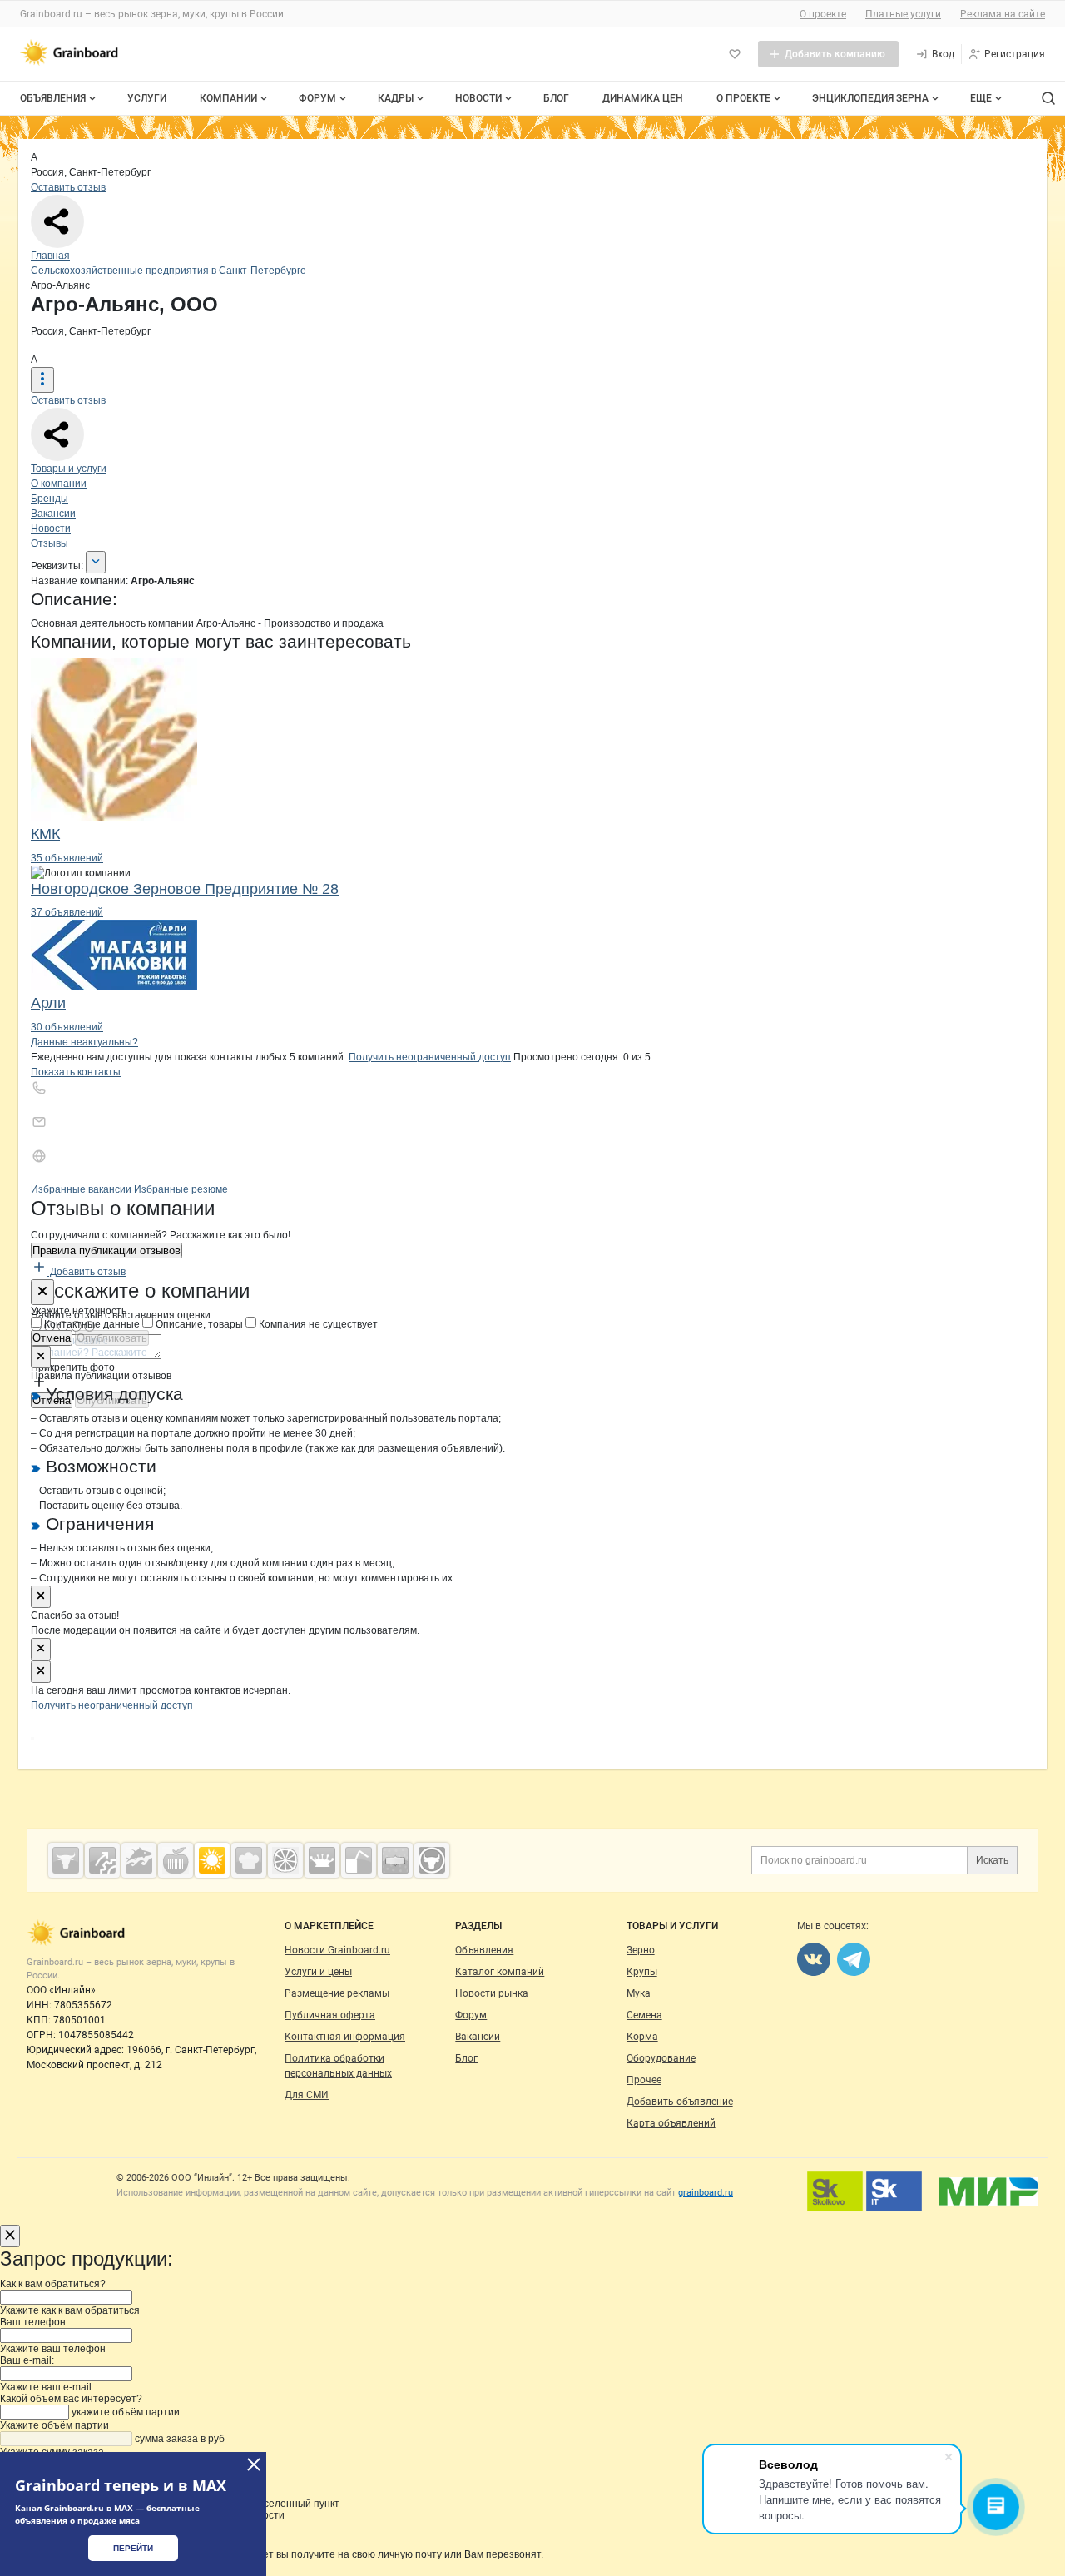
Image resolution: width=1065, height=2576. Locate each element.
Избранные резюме (181, 1189)
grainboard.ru (706, 2193)
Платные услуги (903, 14)
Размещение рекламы (337, 1993)
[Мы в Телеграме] (854, 1959)
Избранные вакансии (82, 1189)
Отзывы (50, 543)
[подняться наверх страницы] (32, 1739)
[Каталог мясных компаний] (66, 1860)
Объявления (53, 98)
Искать (992, 1860)
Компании (228, 98)
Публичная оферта (330, 2015)
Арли (48, 1003)
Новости (478, 98)
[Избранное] (735, 54)
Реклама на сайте (1003, 14)
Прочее (644, 2080)
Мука (639, 1993)
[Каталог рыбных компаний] (139, 1860)
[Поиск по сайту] (1048, 98)
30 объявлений (67, 1027)
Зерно (641, 1950)
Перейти (133, 2548)
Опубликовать (112, 1338)
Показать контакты (76, 1072)
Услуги (147, 98)
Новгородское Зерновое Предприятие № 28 (185, 889)
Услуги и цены (318, 1972)
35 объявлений (67, 858)
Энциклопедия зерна (870, 98)
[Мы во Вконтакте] (814, 1959)
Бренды (50, 499)
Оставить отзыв (68, 187)
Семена (644, 2015)
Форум (317, 98)
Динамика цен (643, 98)
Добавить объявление (680, 2102)
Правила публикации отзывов (106, 1251)
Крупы (642, 1972)
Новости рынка (492, 1993)
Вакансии (53, 514)
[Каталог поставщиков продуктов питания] (176, 1860)
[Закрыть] (42, 1292)
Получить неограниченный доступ (430, 1057)
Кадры (396, 98)
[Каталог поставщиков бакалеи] (395, 1860)
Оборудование (661, 2058)
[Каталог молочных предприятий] (322, 1860)
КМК (45, 834)
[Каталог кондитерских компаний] (249, 1860)
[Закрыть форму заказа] (10, 2236)
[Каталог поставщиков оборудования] (102, 1860)
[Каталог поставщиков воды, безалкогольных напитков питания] (359, 1860)
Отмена (52, 1338)
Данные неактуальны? (84, 1042)
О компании (59, 484)
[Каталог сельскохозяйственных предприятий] (212, 1860)
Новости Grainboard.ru (337, 1950)
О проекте (823, 14)
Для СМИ (307, 2095)
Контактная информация (345, 2037)
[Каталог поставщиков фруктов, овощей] (285, 1860)
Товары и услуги (69, 469)
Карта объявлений (671, 2123)
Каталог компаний (500, 1972)
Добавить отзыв (87, 1272)
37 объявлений (67, 912)
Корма (642, 2037)
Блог (556, 98)
